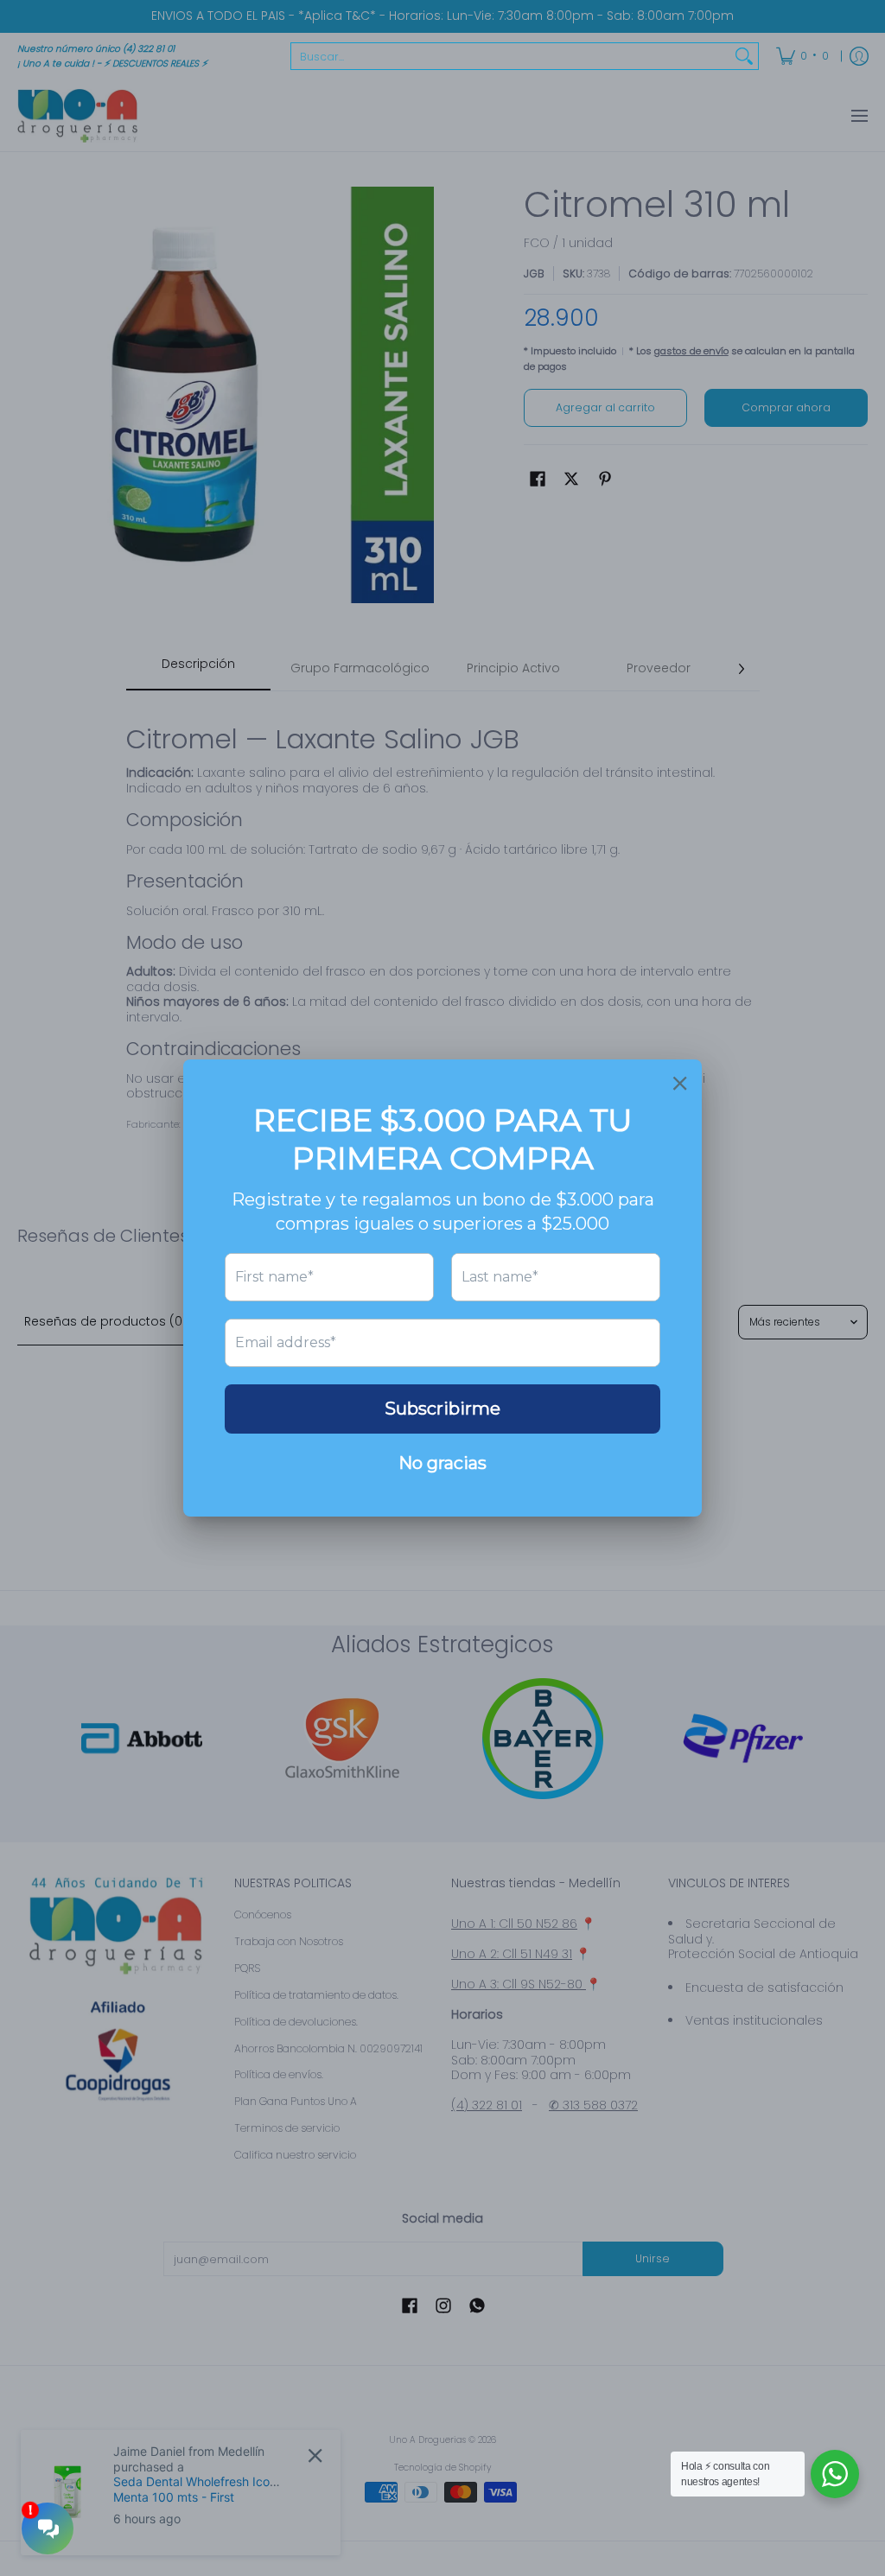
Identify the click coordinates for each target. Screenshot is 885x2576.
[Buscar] (744, 56)
